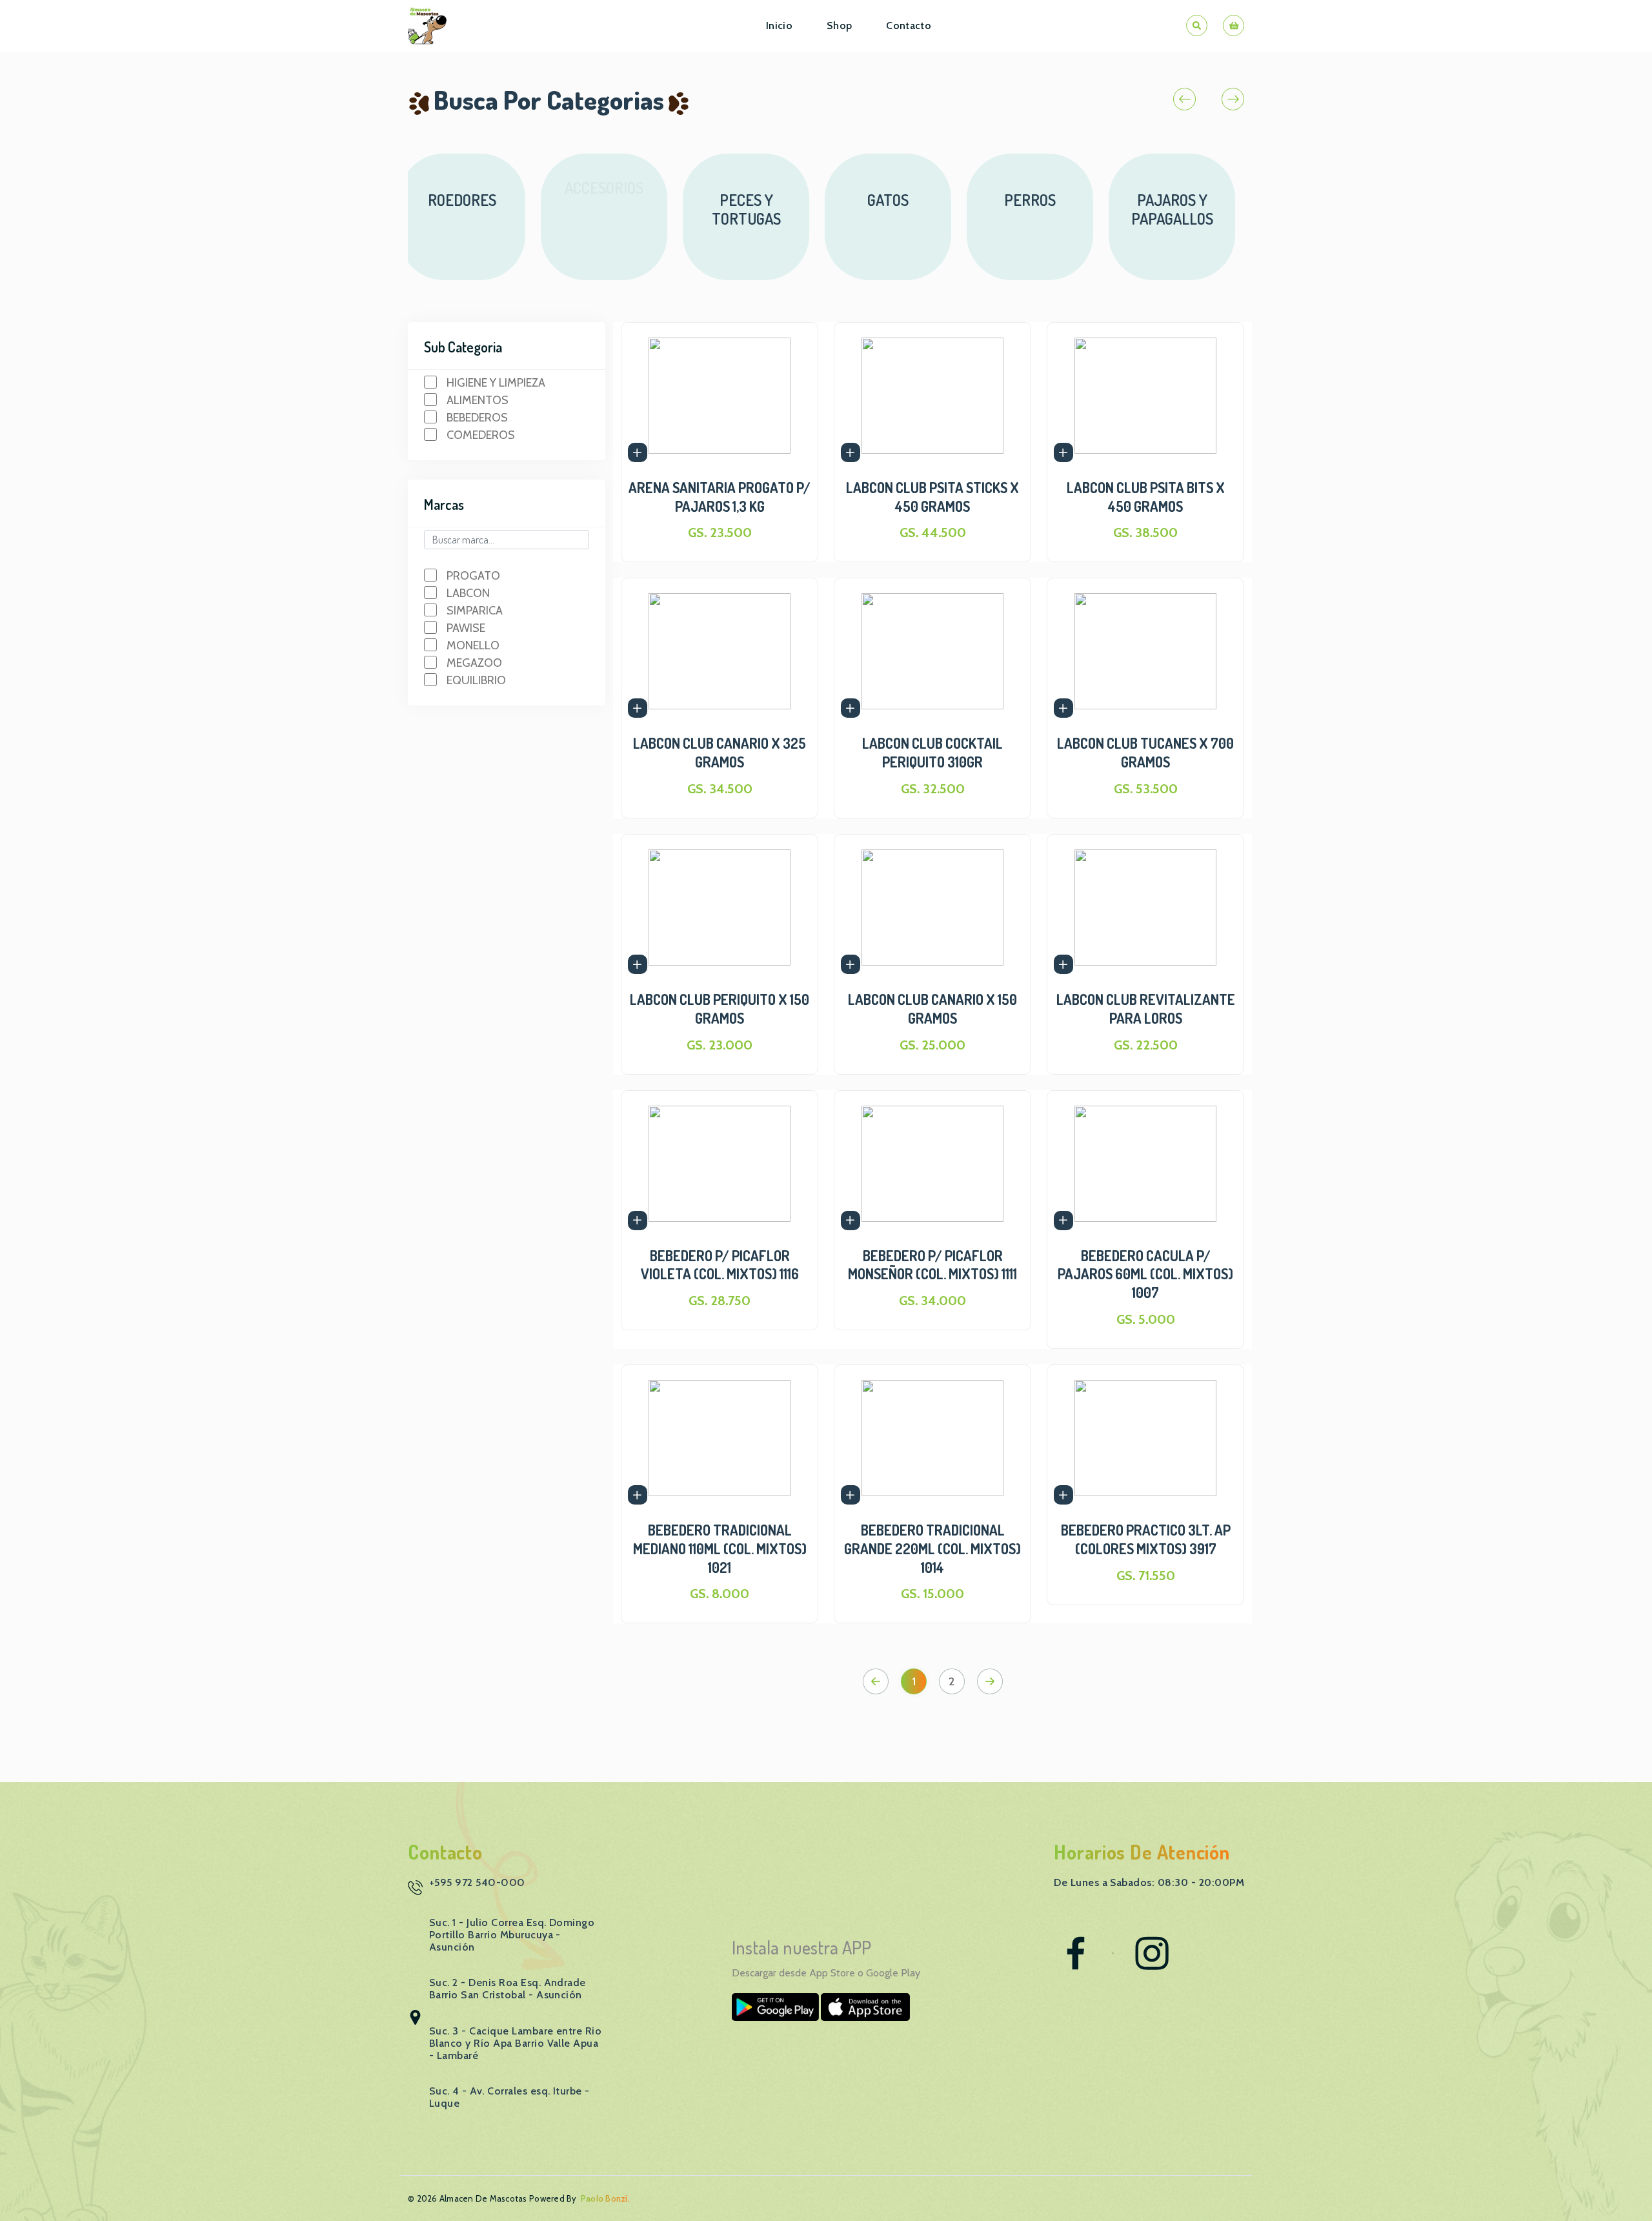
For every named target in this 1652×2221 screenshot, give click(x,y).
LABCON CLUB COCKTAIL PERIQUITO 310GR (932, 752)
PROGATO (473, 576)
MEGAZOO (474, 663)
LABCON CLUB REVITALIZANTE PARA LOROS (1146, 1009)
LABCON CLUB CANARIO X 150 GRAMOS (932, 1009)
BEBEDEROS (477, 418)
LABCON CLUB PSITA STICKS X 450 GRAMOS (932, 497)
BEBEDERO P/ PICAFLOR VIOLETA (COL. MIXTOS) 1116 (720, 1265)
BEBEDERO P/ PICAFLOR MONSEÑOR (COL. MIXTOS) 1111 (932, 1265)
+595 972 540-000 (477, 1882)
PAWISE (466, 628)
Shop (839, 25)
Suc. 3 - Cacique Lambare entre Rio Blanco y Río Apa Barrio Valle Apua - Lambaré (515, 2043)
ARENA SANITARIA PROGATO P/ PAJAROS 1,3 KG (720, 497)
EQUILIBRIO (476, 680)
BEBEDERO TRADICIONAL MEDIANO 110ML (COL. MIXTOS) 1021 (720, 1548)
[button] (1184, 99)
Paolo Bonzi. (605, 2198)
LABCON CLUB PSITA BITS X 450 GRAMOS (1146, 497)
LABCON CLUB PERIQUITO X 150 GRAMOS (720, 1009)
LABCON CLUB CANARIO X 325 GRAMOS (720, 752)
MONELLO (473, 645)
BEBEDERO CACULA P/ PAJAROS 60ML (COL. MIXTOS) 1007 (1145, 1274)
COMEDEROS (481, 435)
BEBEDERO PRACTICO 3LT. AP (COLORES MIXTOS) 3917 (1146, 1539)
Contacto (909, 25)
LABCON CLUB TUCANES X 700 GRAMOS (1145, 752)
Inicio (779, 25)
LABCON (468, 593)
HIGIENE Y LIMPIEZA (496, 383)
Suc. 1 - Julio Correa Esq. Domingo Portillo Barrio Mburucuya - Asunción (512, 1935)
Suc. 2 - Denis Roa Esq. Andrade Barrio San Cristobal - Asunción (508, 1989)
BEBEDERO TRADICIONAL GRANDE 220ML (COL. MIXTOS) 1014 (932, 1548)
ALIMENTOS (478, 400)
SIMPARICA (475, 611)
